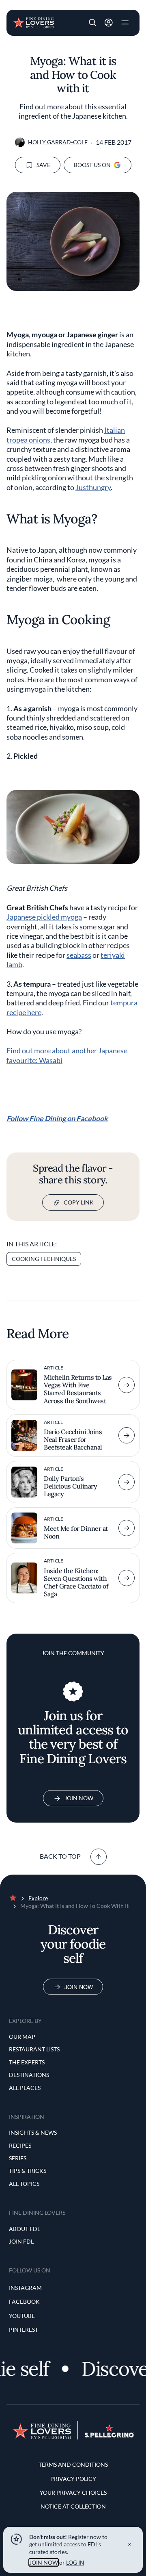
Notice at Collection (73, 2506)
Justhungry (93, 487)
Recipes (20, 2145)
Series (18, 2158)
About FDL (25, 2229)
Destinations (29, 2075)
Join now (79, 1987)
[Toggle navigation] (125, 23)
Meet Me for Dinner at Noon (76, 1532)
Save (43, 165)
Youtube (22, 2316)
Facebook (24, 2301)
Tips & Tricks (28, 2171)
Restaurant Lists (34, 2049)
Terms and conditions (73, 2464)
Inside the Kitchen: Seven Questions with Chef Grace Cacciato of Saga (76, 1582)
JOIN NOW (44, 2562)
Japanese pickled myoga (44, 917)
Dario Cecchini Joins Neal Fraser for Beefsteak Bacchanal (73, 1439)
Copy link (79, 1202)
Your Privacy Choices (73, 2492)
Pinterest (24, 2330)
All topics (24, 2184)
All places (25, 2088)
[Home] (33, 22)
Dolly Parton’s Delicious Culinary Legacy (70, 1486)
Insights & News (33, 2132)
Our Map (22, 2037)
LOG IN (75, 2562)
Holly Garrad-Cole (58, 142)
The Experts (27, 2062)
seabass (79, 955)
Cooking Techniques (44, 1259)
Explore (38, 1898)
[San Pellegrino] (109, 2435)
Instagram (25, 2288)
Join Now (79, 1798)
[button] (92, 23)
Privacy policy (73, 2479)
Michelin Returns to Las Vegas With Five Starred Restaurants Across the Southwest (78, 1389)
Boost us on (92, 165)
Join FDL (21, 2241)
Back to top (60, 1856)
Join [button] (109, 23)
